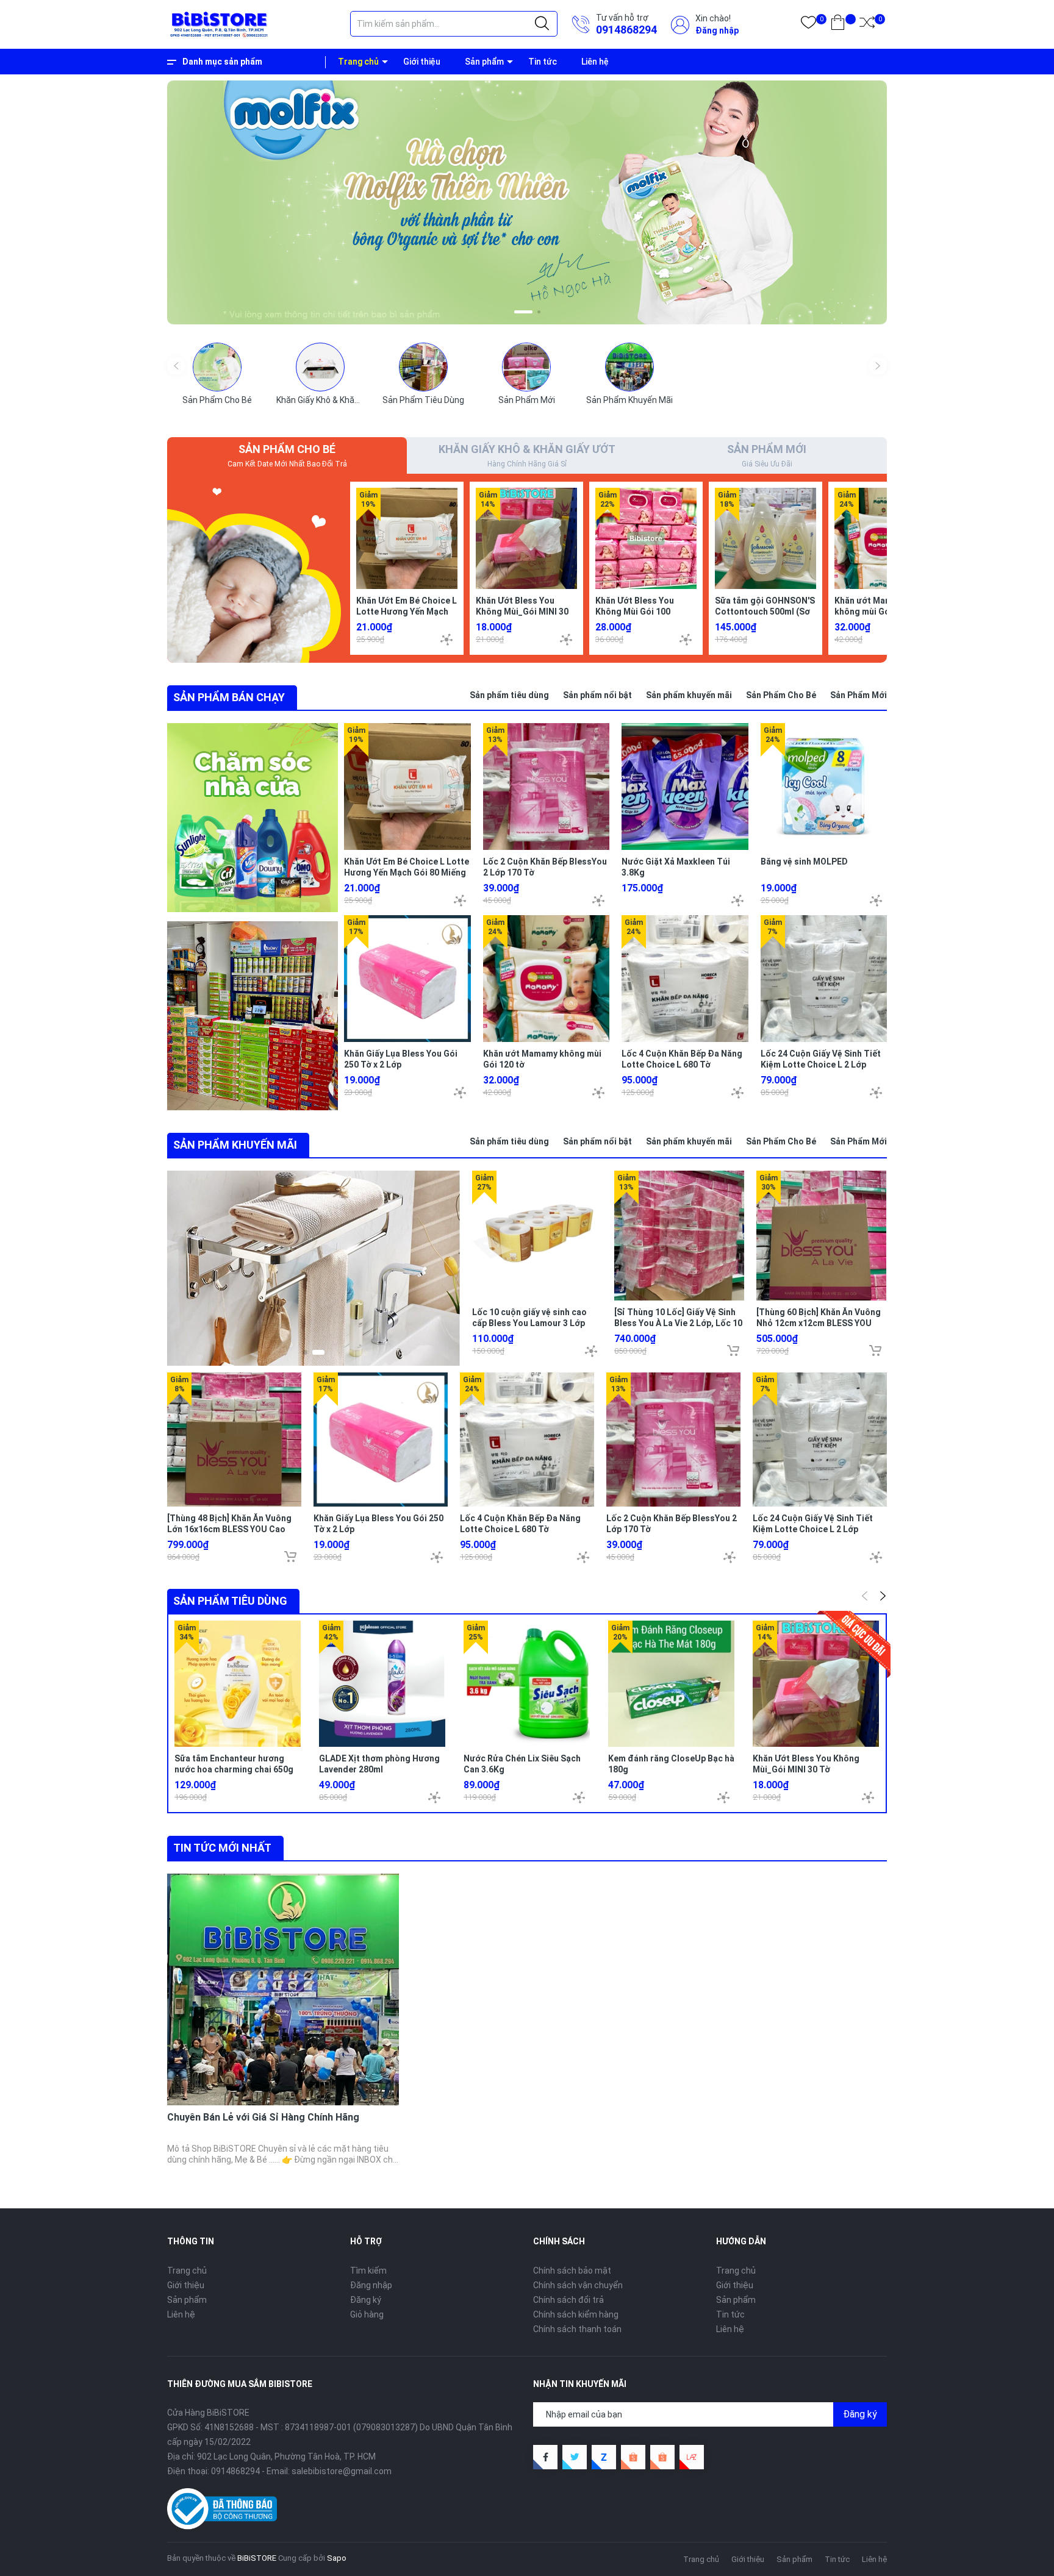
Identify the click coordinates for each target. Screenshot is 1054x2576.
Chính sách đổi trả (568, 2300)
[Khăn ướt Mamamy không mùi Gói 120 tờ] (885, 538)
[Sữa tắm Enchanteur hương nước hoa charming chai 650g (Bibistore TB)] (238, 1684)
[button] (516, 312)
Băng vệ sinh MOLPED (804, 862)
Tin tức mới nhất (222, 1848)
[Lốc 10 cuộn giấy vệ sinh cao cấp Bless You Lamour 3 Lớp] (537, 1236)
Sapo (337, 2558)
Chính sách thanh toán (577, 2329)
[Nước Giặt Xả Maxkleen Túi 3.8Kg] (685, 787)
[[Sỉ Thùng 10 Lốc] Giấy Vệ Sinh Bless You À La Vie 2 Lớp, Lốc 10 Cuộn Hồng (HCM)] (679, 1236)
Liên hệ (595, 62)
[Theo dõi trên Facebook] (545, 2457)
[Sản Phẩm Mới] (526, 367)
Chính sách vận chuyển (578, 2285)
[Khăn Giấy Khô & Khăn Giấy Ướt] (320, 367)
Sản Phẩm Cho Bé (217, 400)
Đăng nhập (717, 30)
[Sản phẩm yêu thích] (808, 25)
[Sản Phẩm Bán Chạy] (253, 818)
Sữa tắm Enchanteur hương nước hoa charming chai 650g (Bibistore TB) (234, 1769)
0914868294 (626, 30)
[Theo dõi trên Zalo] (604, 2457)
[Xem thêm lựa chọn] (446, 640)
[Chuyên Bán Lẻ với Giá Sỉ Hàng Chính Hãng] (283, 1989)
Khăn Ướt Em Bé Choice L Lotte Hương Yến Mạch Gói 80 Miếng (407, 612)
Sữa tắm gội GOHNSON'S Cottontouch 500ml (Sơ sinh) (765, 612)
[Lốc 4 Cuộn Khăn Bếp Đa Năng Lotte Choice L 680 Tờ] (685, 979)
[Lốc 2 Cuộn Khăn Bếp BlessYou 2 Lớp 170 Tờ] (547, 787)
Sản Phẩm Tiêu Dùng (423, 400)
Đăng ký (366, 2300)
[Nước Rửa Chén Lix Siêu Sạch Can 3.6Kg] (527, 1684)
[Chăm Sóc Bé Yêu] (254, 568)
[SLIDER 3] (527, 202)
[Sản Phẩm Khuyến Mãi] (629, 367)
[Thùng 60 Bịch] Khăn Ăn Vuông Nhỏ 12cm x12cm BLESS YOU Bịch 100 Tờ (819, 1323)
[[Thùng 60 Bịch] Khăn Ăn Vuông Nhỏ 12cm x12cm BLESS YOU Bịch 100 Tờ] (821, 1236)
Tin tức (543, 62)
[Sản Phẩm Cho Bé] (217, 367)
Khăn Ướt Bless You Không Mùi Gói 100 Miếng (635, 612)
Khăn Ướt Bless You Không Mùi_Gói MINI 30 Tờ (522, 612)
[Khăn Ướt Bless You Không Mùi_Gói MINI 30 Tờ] (526, 538)
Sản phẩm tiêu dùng (509, 695)
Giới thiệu (422, 62)
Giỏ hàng (367, 2314)
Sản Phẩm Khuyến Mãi (629, 400)
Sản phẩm (484, 62)
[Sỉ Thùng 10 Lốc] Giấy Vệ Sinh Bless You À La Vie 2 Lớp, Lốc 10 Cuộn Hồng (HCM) (678, 1323)
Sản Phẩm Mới (527, 400)
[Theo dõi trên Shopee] (633, 2457)
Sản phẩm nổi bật (597, 695)
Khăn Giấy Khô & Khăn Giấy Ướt (335, 400)
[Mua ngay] (733, 1350)
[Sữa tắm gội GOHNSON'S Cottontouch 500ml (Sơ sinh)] (765, 538)
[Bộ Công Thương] (222, 2508)
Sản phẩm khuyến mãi (689, 695)
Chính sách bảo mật (572, 2271)
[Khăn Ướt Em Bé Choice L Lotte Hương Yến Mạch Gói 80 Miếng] (407, 538)
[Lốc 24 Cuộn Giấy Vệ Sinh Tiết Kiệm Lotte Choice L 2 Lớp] (824, 979)
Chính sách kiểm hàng (576, 2314)
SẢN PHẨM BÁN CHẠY (229, 697)
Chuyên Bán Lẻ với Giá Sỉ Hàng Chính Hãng (263, 2117)
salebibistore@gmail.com (342, 2471)
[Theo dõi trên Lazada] (692, 2457)
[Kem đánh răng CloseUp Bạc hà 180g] (671, 1684)
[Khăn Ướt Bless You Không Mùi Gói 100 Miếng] (646, 538)
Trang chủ (358, 62)
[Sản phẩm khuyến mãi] (314, 1268)
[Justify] (542, 24)
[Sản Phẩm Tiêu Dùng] (423, 367)
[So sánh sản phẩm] (867, 25)
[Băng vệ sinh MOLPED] (824, 787)
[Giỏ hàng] (838, 25)
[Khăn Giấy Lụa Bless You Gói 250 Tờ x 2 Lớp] (407, 979)
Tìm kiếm (368, 2271)
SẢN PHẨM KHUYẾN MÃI (235, 1145)
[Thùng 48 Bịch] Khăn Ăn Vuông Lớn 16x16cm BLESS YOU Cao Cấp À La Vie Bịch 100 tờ (229, 1529)
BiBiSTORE (257, 2558)
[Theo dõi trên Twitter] (575, 2457)
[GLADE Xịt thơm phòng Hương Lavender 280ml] (382, 1684)
